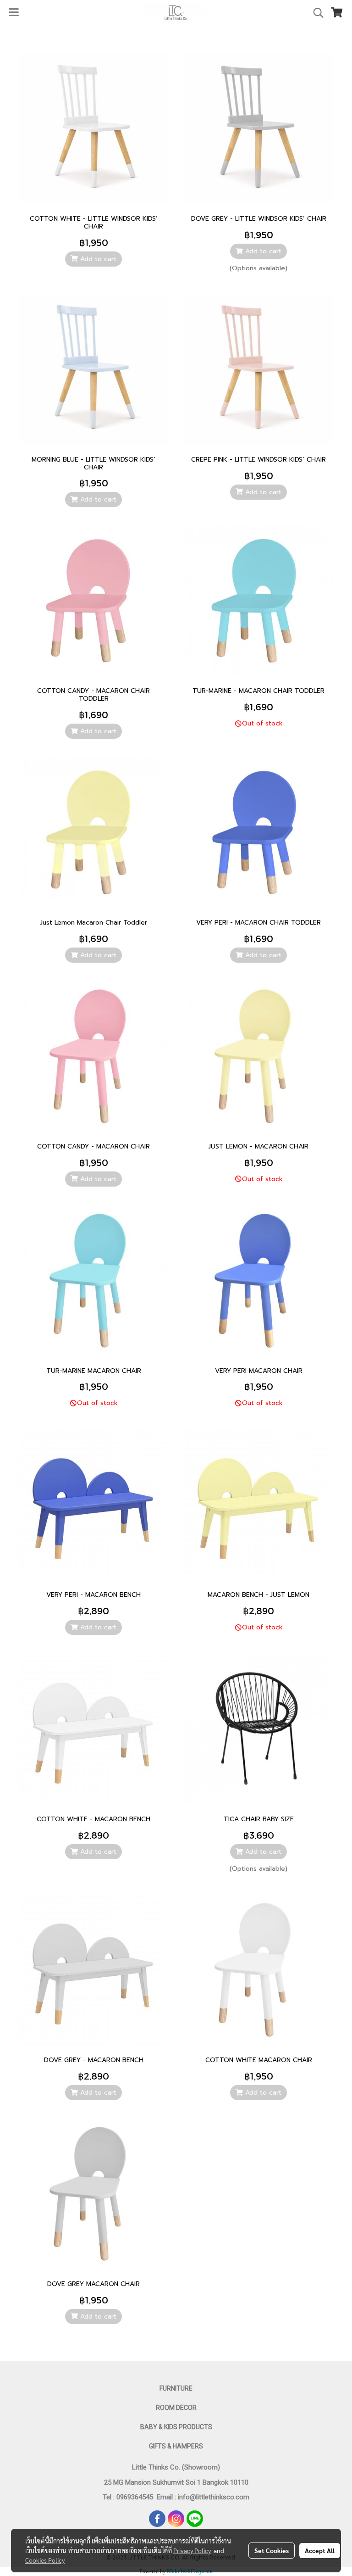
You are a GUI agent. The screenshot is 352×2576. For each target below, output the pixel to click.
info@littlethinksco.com (213, 2497)
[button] (315, 13)
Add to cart (97, 259)
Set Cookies (272, 2550)
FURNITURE (176, 2388)
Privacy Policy (192, 2550)
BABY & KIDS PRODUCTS (176, 2427)
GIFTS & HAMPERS (176, 2446)
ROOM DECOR (176, 2408)
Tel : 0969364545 (130, 2497)
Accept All (320, 2550)
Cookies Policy (45, 2560)
